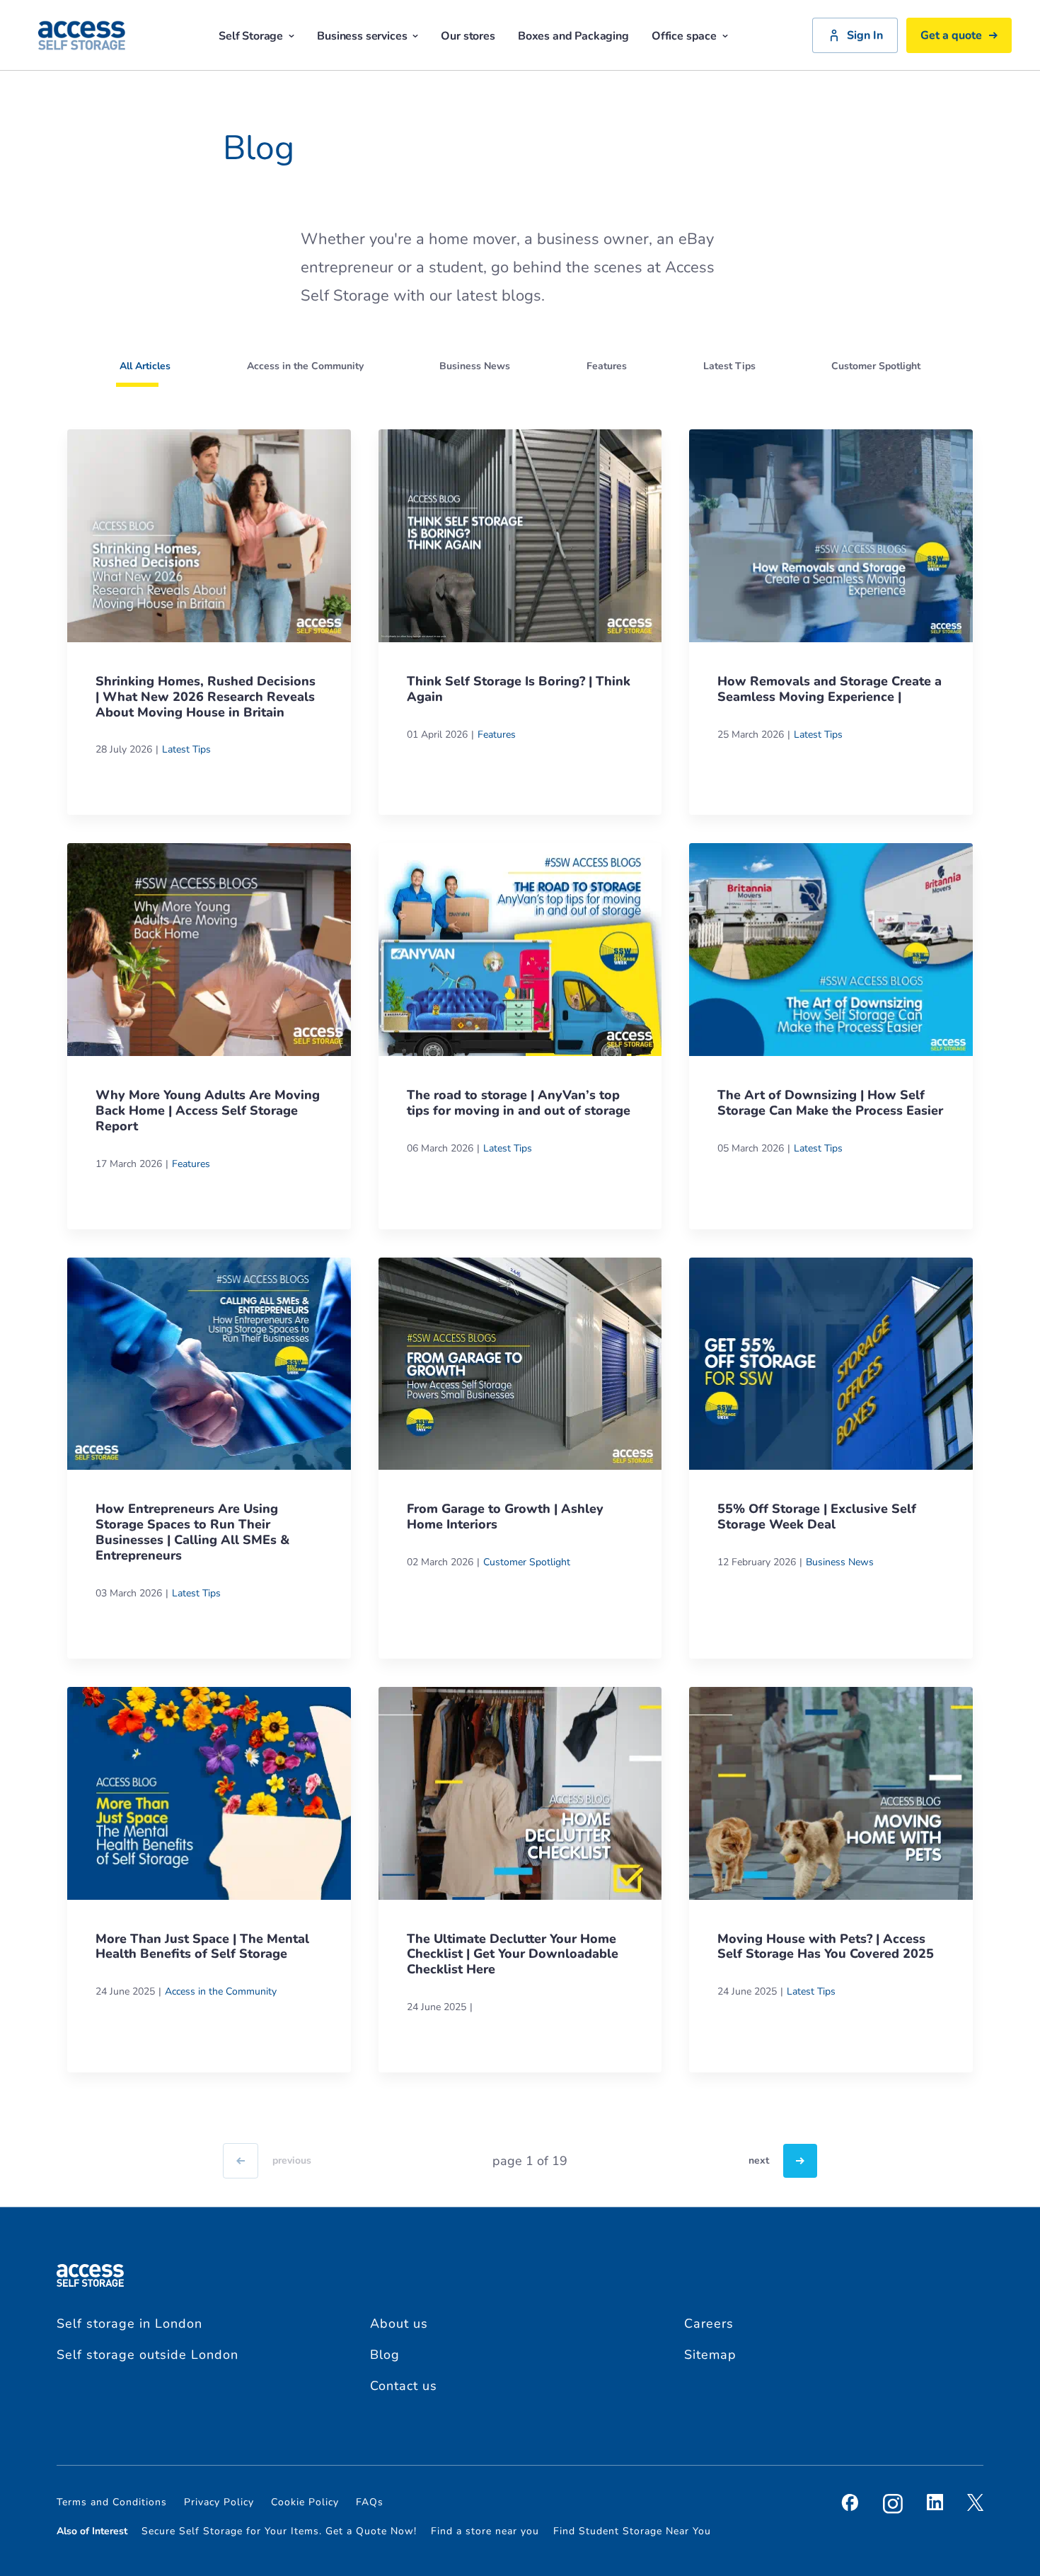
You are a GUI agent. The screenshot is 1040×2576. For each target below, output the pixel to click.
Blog (385, 2355)
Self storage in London (129, 2323)
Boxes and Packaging (573, 36)
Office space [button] (684, 36)
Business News (840, 1562)
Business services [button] (362, 36)
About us (399, 2323)
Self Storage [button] (251, 36)
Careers (709, 2323)
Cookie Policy (305, 2502)
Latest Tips (186, 749)
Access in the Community (221, 1991)
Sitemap (710, 2355)
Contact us (404, 2386)
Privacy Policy (219, 2502)
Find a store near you (485, 2531)
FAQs (370, 2502)
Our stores (468, 36)
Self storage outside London (148, 2355)
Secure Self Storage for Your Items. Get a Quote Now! (279, 2531)
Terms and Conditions (112, 2502)
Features (497, 735)
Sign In (865, 35)
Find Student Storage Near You (632, 2531)
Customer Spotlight (527, 1562)
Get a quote (951, 35)
